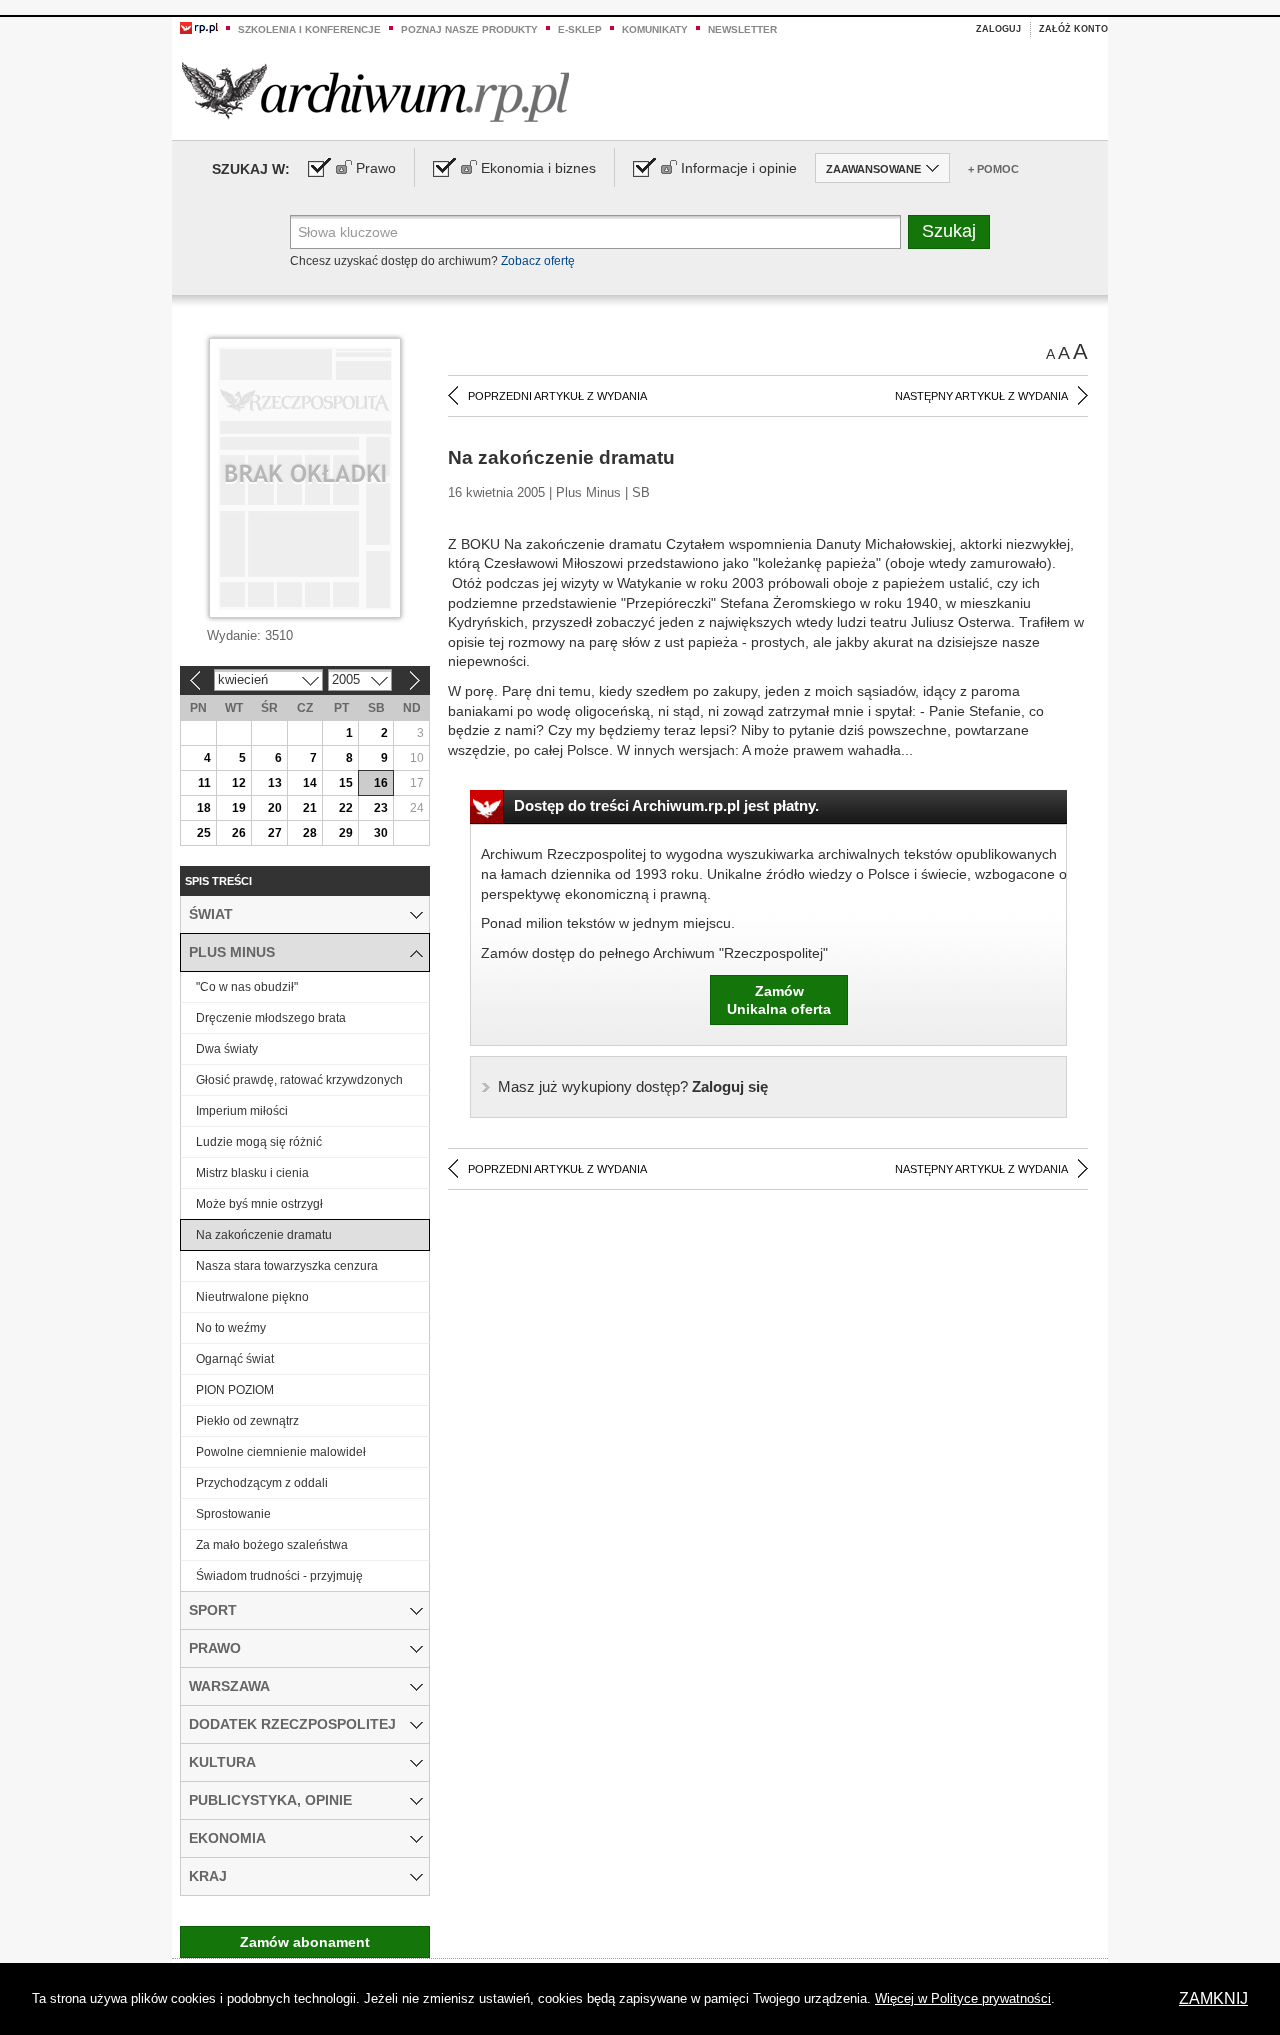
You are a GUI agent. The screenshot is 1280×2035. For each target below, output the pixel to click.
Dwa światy (227, 1049)
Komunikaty (655, 29)
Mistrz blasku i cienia (252, 1173)
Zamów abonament (305, 1942)
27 (275, 833)
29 (346, 833)
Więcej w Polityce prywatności (963, 1998)
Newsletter (742, 29)
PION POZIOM (235, 1390)
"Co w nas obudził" (247, 987)
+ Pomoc (993, 169)
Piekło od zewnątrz (247, 1421)
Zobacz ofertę (538, 261)
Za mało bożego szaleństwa (272, 1545)
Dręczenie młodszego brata (271, 1018)
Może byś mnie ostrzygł (259, 1204)
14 (310, 783)
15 (346, 783)
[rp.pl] (199, 27)
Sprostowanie (233, 1514)
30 (381, 833)
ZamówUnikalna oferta (779, 1000)
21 (310, 808)
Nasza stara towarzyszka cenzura (287, 1266)
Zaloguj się (633, 1086)
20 (275, 808)
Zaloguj (998, 29)
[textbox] (595, 232)
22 (346, 808)
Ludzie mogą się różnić (259, 1142)
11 (204, 783)
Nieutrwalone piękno (252, 1297)
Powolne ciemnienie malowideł (281, 1452)
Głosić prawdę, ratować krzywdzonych (299, 1080)
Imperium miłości (242, 1111)
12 (239, 783)
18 (204, 808)
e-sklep (580, 29)
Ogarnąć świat (235, 1359)
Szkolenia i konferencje (309, 29)
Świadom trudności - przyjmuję (279, 1576)
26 (239, 833)
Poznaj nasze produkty (469, 29)
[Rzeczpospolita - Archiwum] (375, 91)
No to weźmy (231, 1328)
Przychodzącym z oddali (262, 1483)
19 (239, 808)
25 (204, 833)
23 (381, 808)
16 (381, 783)
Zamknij (1213, 1998)
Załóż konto (1073, 29)
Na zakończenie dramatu (264, 1235)
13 (275, 783)
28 (310, 833)
